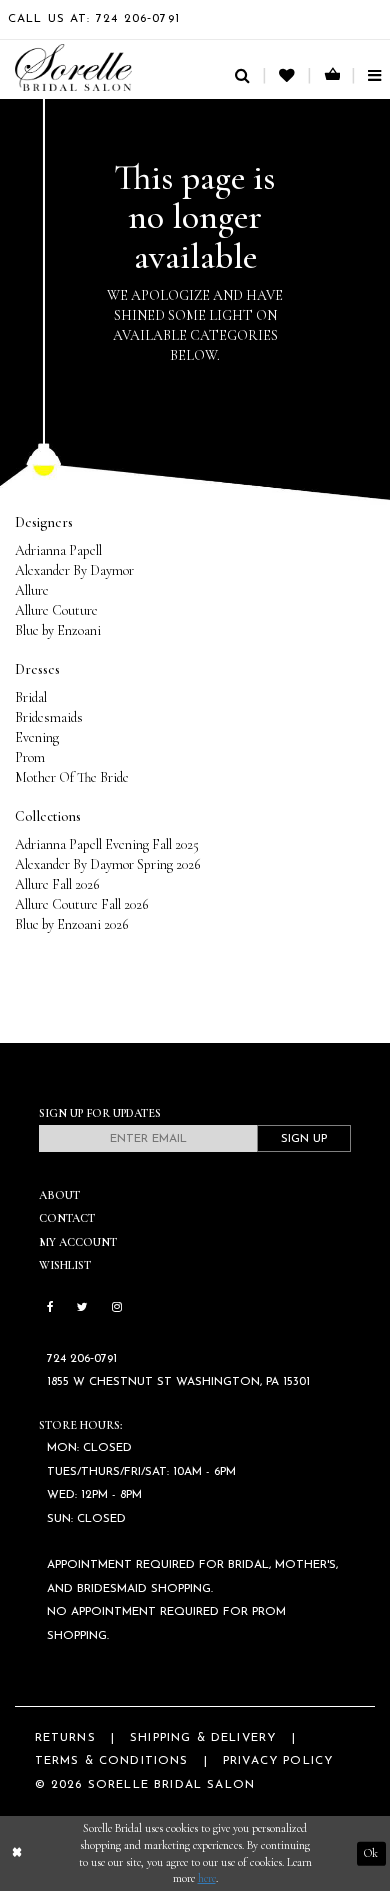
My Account (78, 1242)
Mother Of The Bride (72, 777)
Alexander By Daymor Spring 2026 (107, 864)
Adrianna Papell (58, 550)
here (207, 1878)
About (59, 1195)
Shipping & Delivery (203, 1738)
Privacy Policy (278, 1761)
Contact (67, 1218)
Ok (371, 1853)
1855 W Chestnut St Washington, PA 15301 (178, 1382)
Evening (37, 737)
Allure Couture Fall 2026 (81, 904)
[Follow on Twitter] (82, 1308)
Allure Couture (56, 610)
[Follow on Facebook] (50, 1308)
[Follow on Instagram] (117, 1308)
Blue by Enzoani (58, 630)
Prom (30, 757)
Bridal (31, 697)
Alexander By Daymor (74, 570)
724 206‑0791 (82, 1359)
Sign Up (304, 1139)
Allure (32, 590)
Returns (65, 1738)
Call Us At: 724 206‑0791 (94, 19)
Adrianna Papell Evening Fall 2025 (107, 844)
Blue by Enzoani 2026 (71, 924)
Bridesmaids (49, 717)
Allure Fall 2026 (57, 884)
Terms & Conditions (112, 1761)
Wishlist (65, 1265)
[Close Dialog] (17, 1853)
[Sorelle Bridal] (73, 67)
